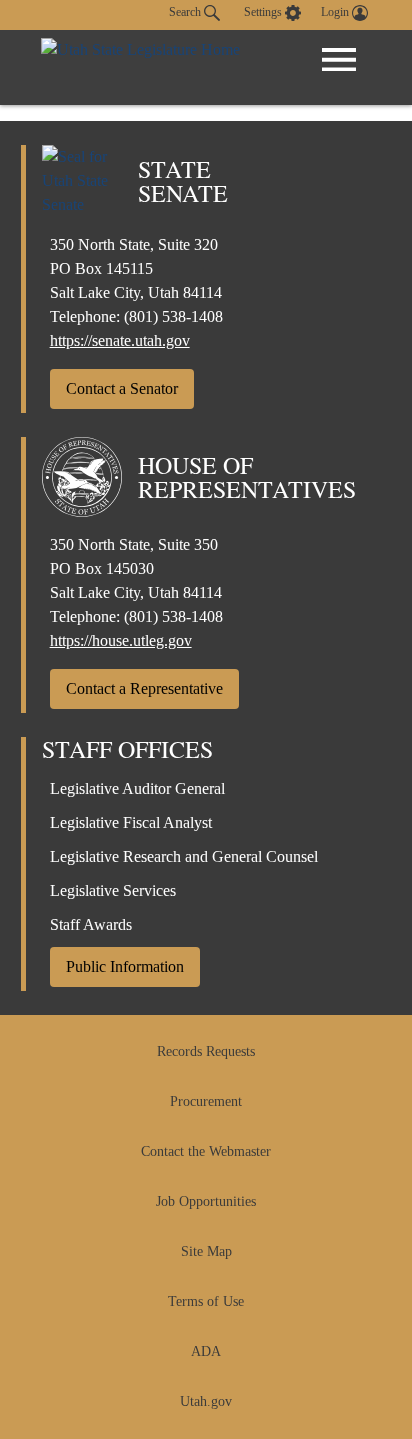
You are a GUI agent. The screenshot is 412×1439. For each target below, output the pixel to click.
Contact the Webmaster (206, 1151)
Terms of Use (206, 1301)
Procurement (206, 1101)
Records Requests (206, 1051)
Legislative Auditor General (137, 788)
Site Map (206, 1251)
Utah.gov (206, 1401)
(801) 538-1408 (173, 316)
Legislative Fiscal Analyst (131, 822)
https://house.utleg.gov (121, 640)
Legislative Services (113, 890)
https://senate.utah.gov (120, 340)
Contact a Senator (122, 388)
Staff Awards (91, 924)
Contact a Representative (144, 688)
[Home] (140, 67)
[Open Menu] (339, 60)
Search (186, 12)
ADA (206, 1351)
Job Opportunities (206, 1201)
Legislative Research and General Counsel (184, 856)
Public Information (125, 966)
